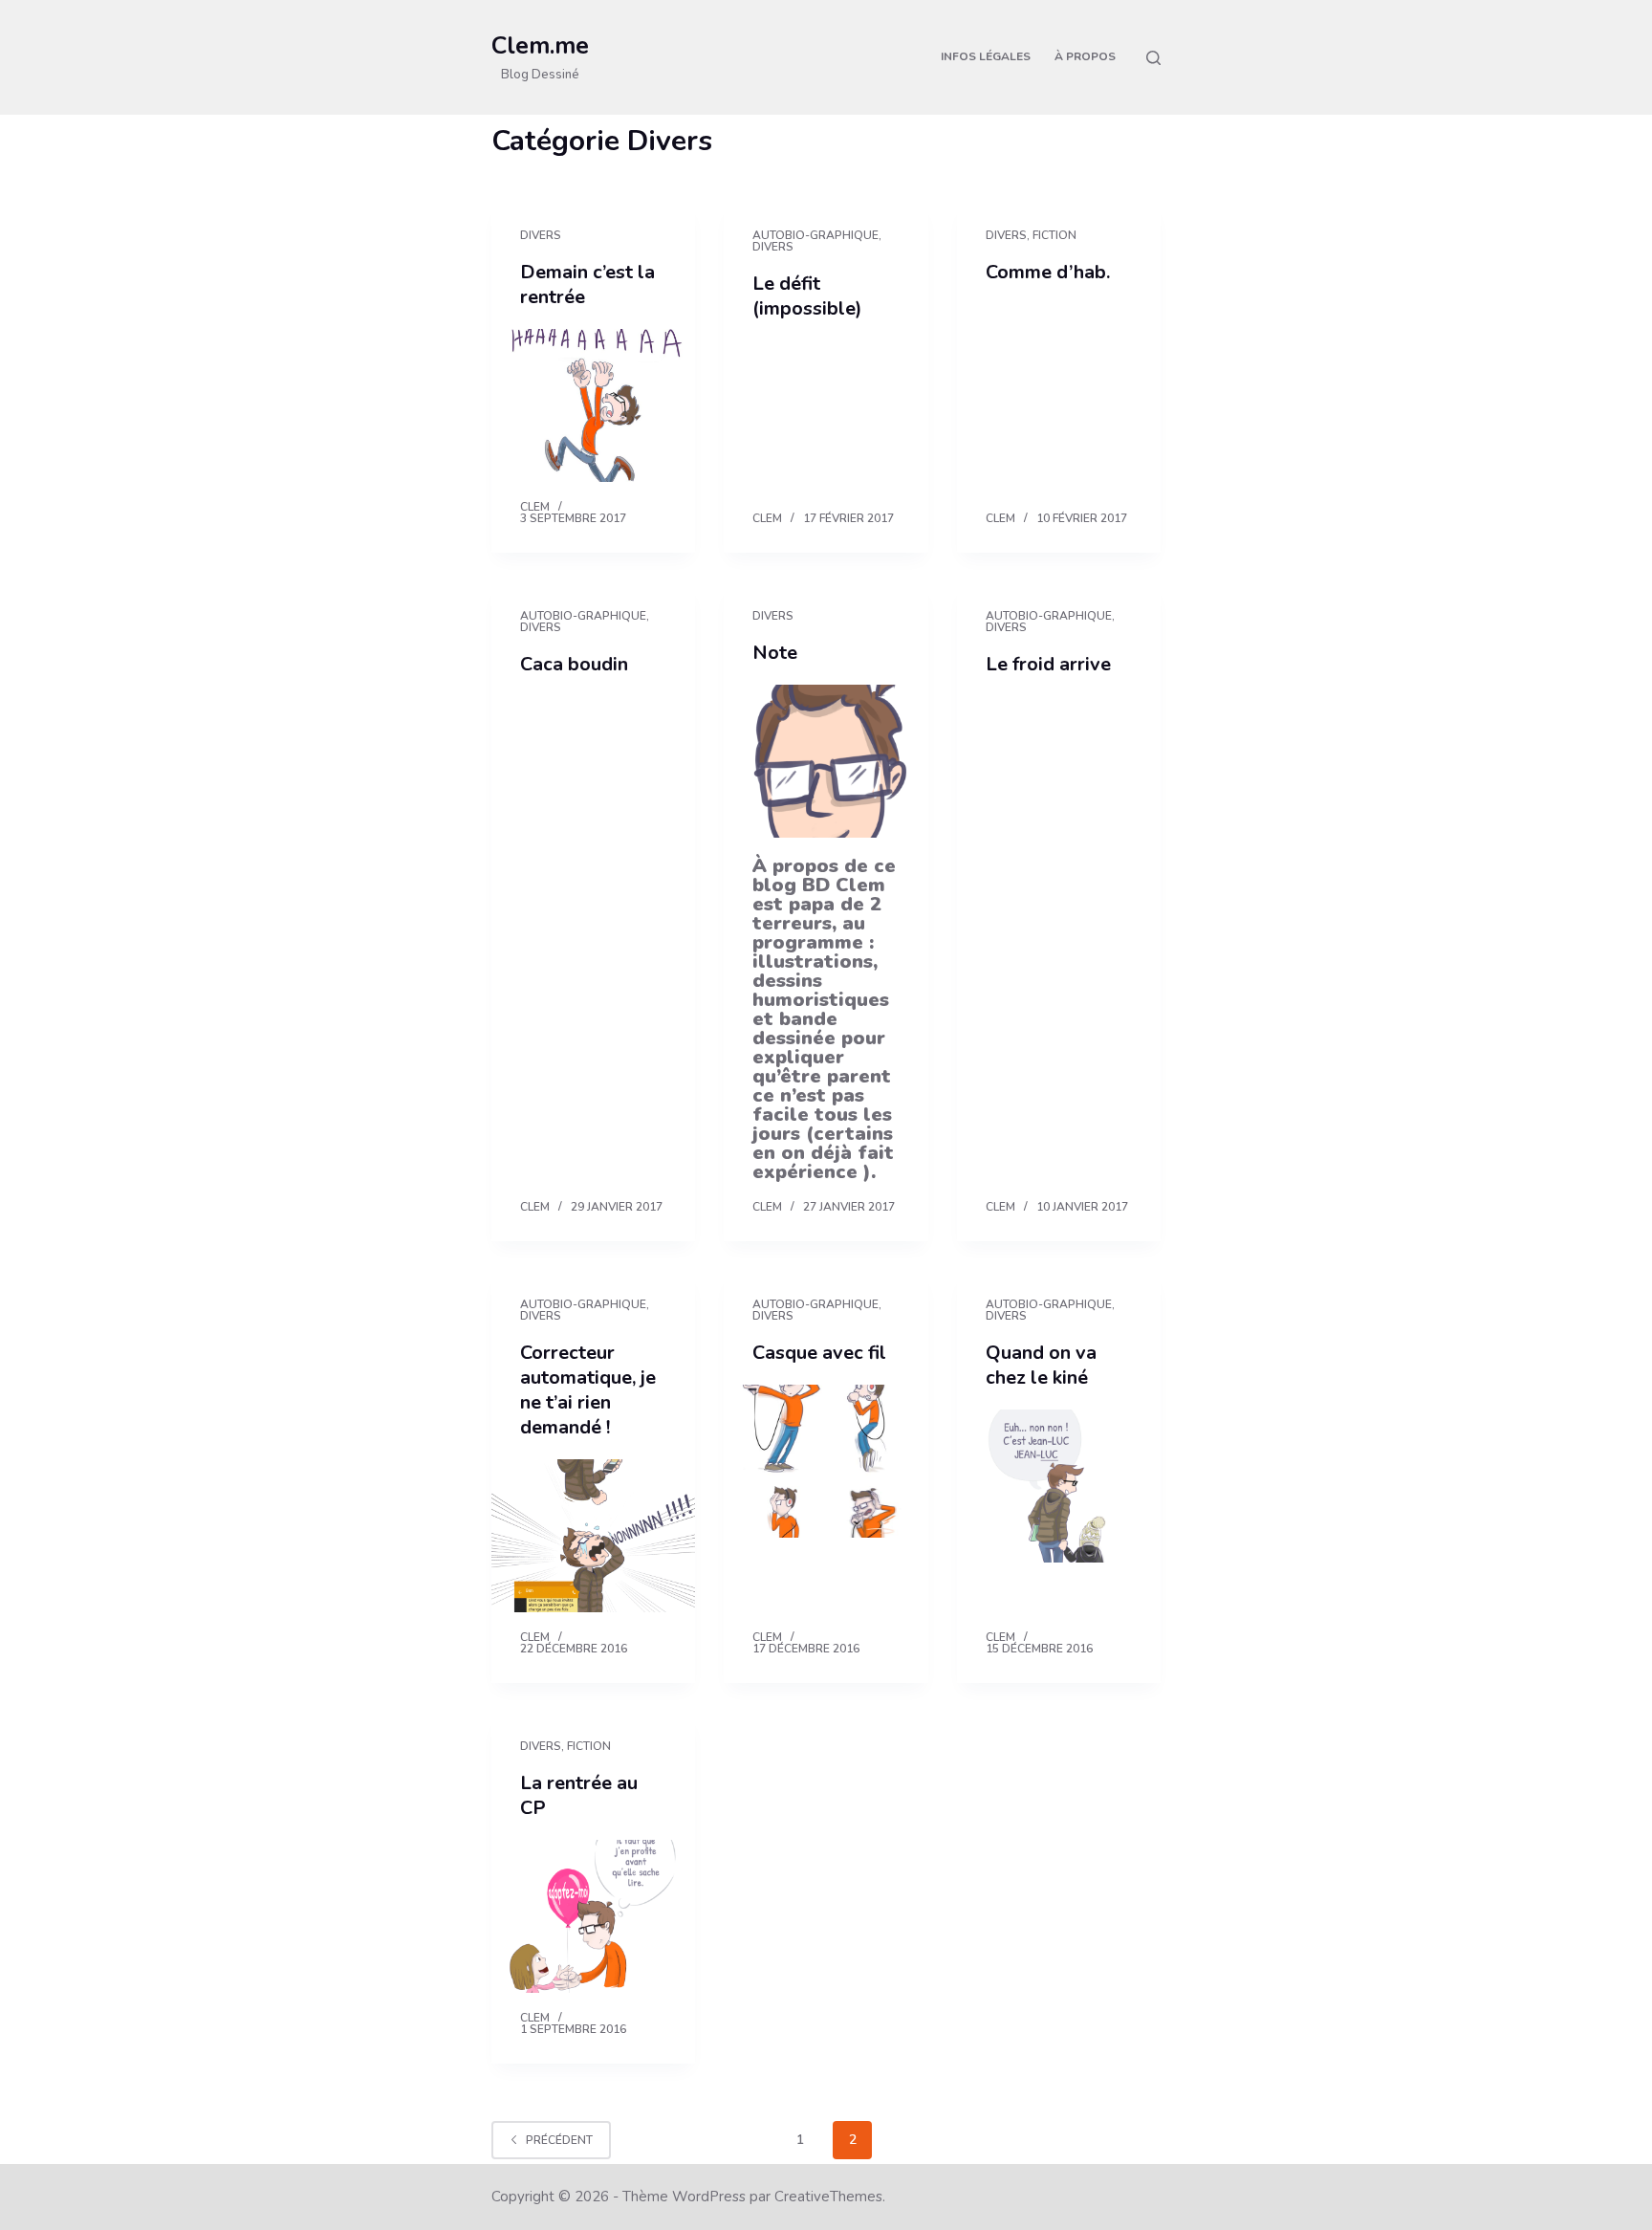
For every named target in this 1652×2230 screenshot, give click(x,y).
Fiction (1054, 235)
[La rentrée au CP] (593, 1916)
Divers (541, 235)
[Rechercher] (1153, 58)
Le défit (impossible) (807, 296)
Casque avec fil (819, 1353)
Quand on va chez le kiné (1041, 1365)
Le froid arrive (1048, 664)
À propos (1085, 56)
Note (775, 653)
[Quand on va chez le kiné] (1059, 1486)
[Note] (826, 761)
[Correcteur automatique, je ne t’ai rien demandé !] (593, 1536)
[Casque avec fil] (826, 1461)
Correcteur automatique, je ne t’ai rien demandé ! (588, 1390)
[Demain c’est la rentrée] (593, 405)
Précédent (559, 2140)
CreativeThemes (828, 2197)
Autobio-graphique (815, 235)
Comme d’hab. (1048, 272)
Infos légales (986, 56)
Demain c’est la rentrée (587, 284)
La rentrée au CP (579, 1795)
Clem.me (540, 46)
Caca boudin (574, 664)
